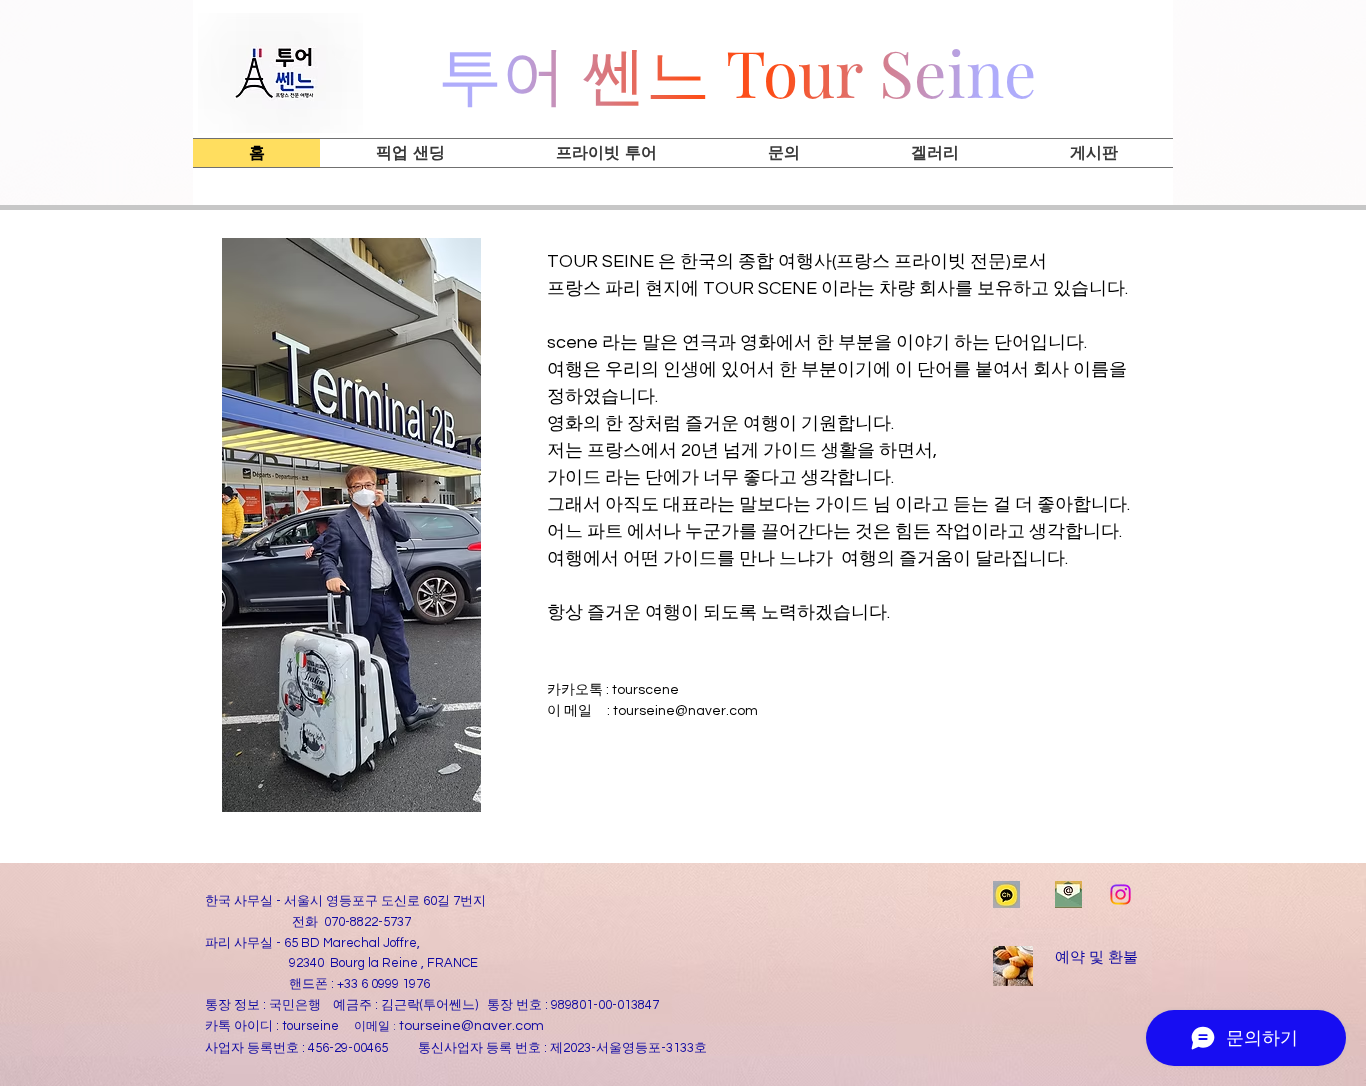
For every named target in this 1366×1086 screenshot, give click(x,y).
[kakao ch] (1006, 894)
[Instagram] (1120, 894)
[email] (1068, 894)
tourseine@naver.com (685, 711)
